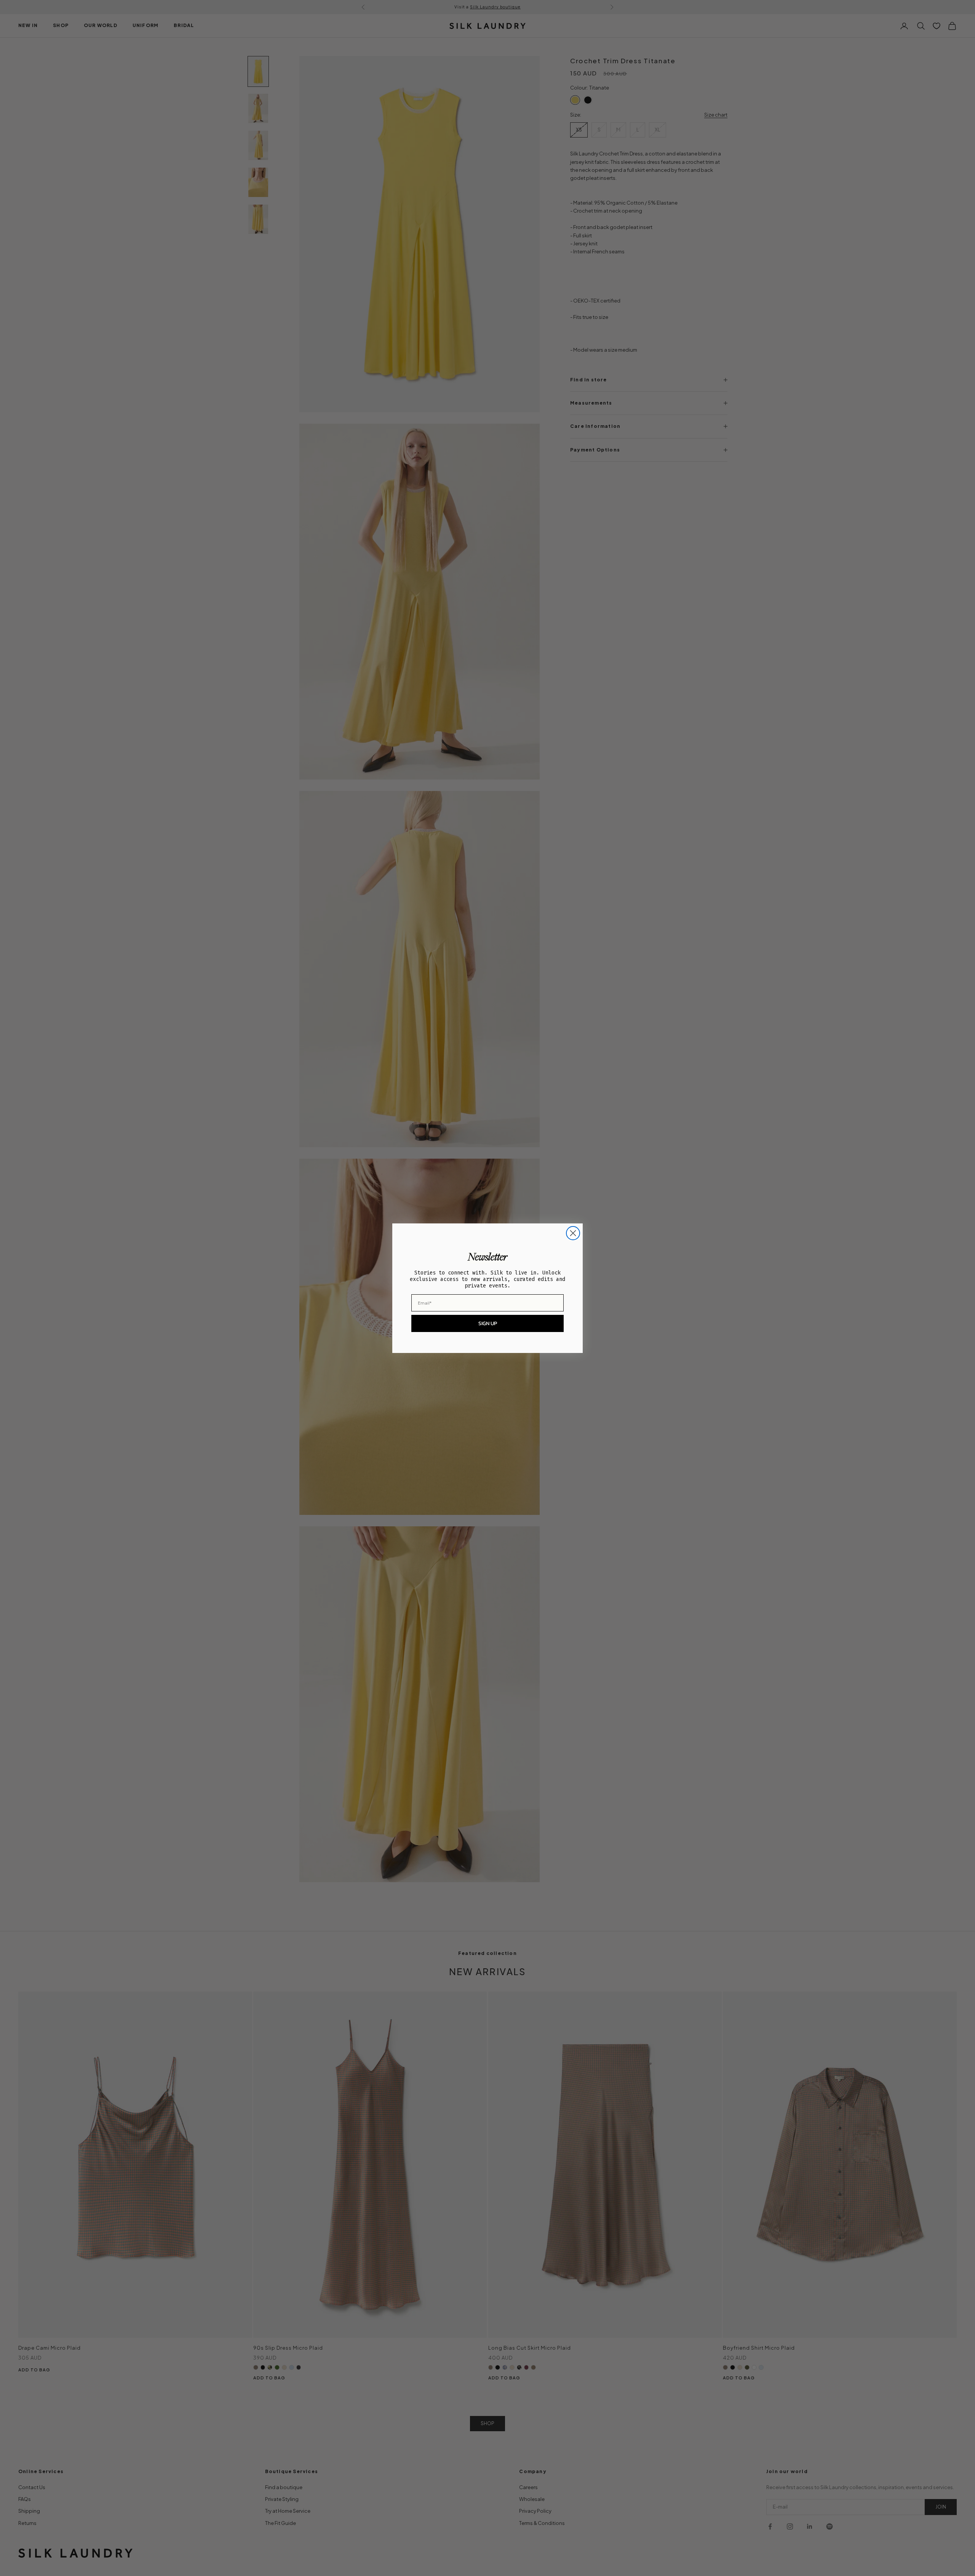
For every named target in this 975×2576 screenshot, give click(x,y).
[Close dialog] (573, 1233)
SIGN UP (488, 1323)
